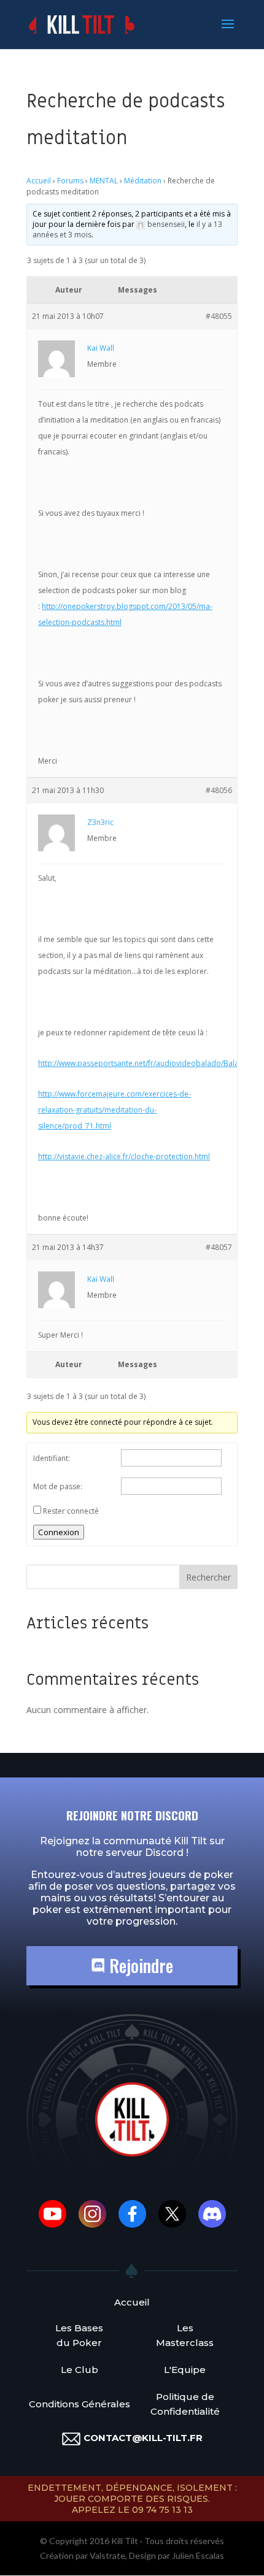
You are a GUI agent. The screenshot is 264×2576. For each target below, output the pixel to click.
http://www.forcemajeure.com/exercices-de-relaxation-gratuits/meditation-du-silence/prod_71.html (115, 1110)
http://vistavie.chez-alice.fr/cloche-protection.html (124, 1156)
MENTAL (104, 181)
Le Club (80, 2370)
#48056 (219, 790)
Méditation (143, 181)
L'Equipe (185, 2370)
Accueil (39, 181)
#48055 (219, 316)
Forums (70, 181)
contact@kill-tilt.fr (143, 2438)
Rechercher (208, 1577)
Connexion (59, 1532)
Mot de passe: (58, 1486)
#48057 (219, 1247)
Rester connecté (71, 1511)
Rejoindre (139, 1965)
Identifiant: (52, 1458)
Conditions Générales (80, 2404)
